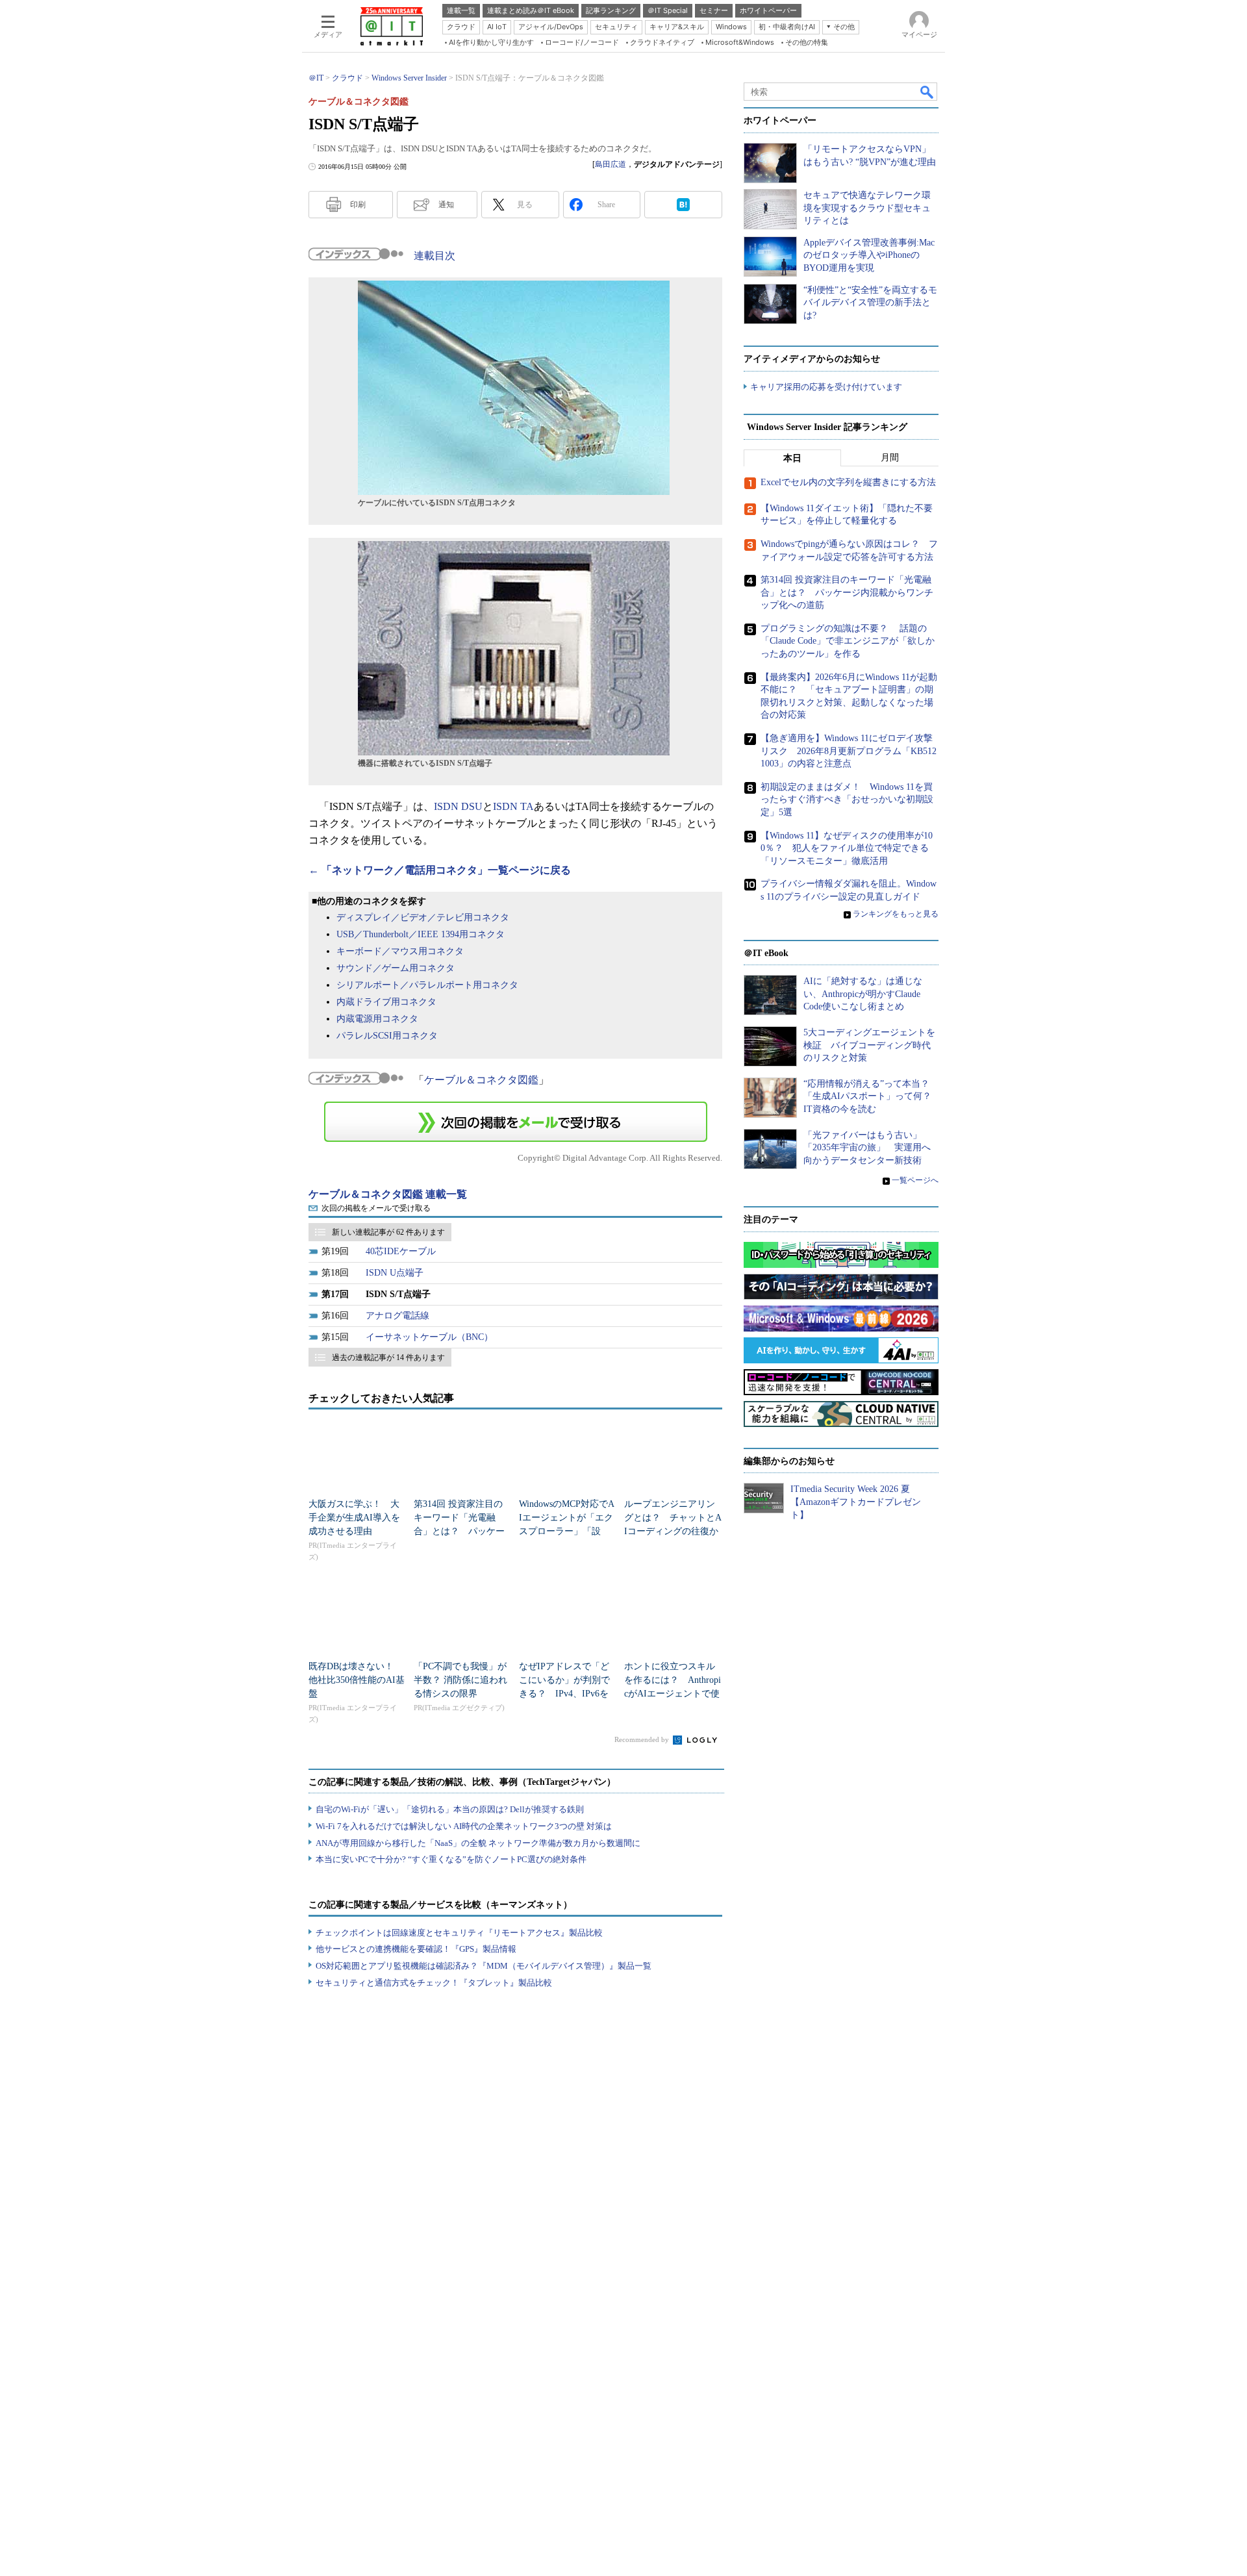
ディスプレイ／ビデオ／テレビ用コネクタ (423, 917)
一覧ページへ (915, 1180)
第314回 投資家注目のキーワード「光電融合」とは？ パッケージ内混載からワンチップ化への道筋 (459, 1531)
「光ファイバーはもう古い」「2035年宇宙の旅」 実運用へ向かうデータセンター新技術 (867, 1148)
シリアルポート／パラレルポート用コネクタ (427, 985)
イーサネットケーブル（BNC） (429, 1337)
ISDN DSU (458, 806)
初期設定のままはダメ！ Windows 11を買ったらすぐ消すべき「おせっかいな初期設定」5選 (847, 800)
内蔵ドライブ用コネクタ (386, 1002)
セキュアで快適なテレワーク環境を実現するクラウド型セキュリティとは (867, 208)
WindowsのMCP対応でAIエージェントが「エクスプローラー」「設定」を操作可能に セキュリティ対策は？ (567, 1531)
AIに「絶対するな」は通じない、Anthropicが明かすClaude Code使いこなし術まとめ (863, 994)
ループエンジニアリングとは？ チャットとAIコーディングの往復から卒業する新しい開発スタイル (673, 1531)
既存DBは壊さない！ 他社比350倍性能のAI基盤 (357, 1680)
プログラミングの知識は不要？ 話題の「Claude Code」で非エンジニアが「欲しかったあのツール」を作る (848, 641)
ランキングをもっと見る (896, 914)
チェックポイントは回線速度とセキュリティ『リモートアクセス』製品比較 (459, 1933)
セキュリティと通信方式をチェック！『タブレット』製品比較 (434, 1983)
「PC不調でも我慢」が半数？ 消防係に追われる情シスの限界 (460, 1680)
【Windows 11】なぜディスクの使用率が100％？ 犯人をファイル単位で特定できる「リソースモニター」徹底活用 (847, 848)
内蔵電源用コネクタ (377, 1019)
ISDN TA (513, 806)
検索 (927, 92)
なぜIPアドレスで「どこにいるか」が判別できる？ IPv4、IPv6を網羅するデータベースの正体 (564, 1694)
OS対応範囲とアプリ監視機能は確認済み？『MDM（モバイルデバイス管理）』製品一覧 (484, 1966)
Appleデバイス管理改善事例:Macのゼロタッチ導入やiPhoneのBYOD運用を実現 (869, 255)
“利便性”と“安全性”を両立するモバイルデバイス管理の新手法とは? (870, 303)
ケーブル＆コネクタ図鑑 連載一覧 (388, 1194)
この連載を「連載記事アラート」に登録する (516, 1122)
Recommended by (643, 1739)
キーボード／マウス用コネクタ (400, 951)
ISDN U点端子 (395, 1273)
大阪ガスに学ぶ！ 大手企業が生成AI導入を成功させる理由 (354, 1518)
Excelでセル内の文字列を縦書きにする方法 (848, 482)
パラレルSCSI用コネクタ (387, 1036)
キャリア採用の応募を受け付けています (826, 387)
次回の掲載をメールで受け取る (376, 1208)
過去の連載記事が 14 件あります (388, 1357)
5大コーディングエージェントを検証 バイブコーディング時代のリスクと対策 (869, 1045)
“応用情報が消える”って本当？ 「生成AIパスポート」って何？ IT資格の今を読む (872, 1096)
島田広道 (611, 164)
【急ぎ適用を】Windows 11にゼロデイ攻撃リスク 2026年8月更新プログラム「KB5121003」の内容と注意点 (849, 751)
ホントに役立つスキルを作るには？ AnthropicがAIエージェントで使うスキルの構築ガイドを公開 (673, 1694)
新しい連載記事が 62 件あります (388, 1232)
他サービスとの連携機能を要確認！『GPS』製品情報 (416, 1949)
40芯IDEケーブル (401, 1251)
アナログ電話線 (397, 1316)
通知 (446, 205)
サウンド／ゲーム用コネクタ (396, 968)
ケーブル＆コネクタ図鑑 (481, 1080)
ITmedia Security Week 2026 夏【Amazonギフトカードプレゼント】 (856, 1502)
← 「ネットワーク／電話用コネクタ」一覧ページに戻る (440, 870)
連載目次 (435, 256)
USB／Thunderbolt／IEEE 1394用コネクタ (421, 934)
